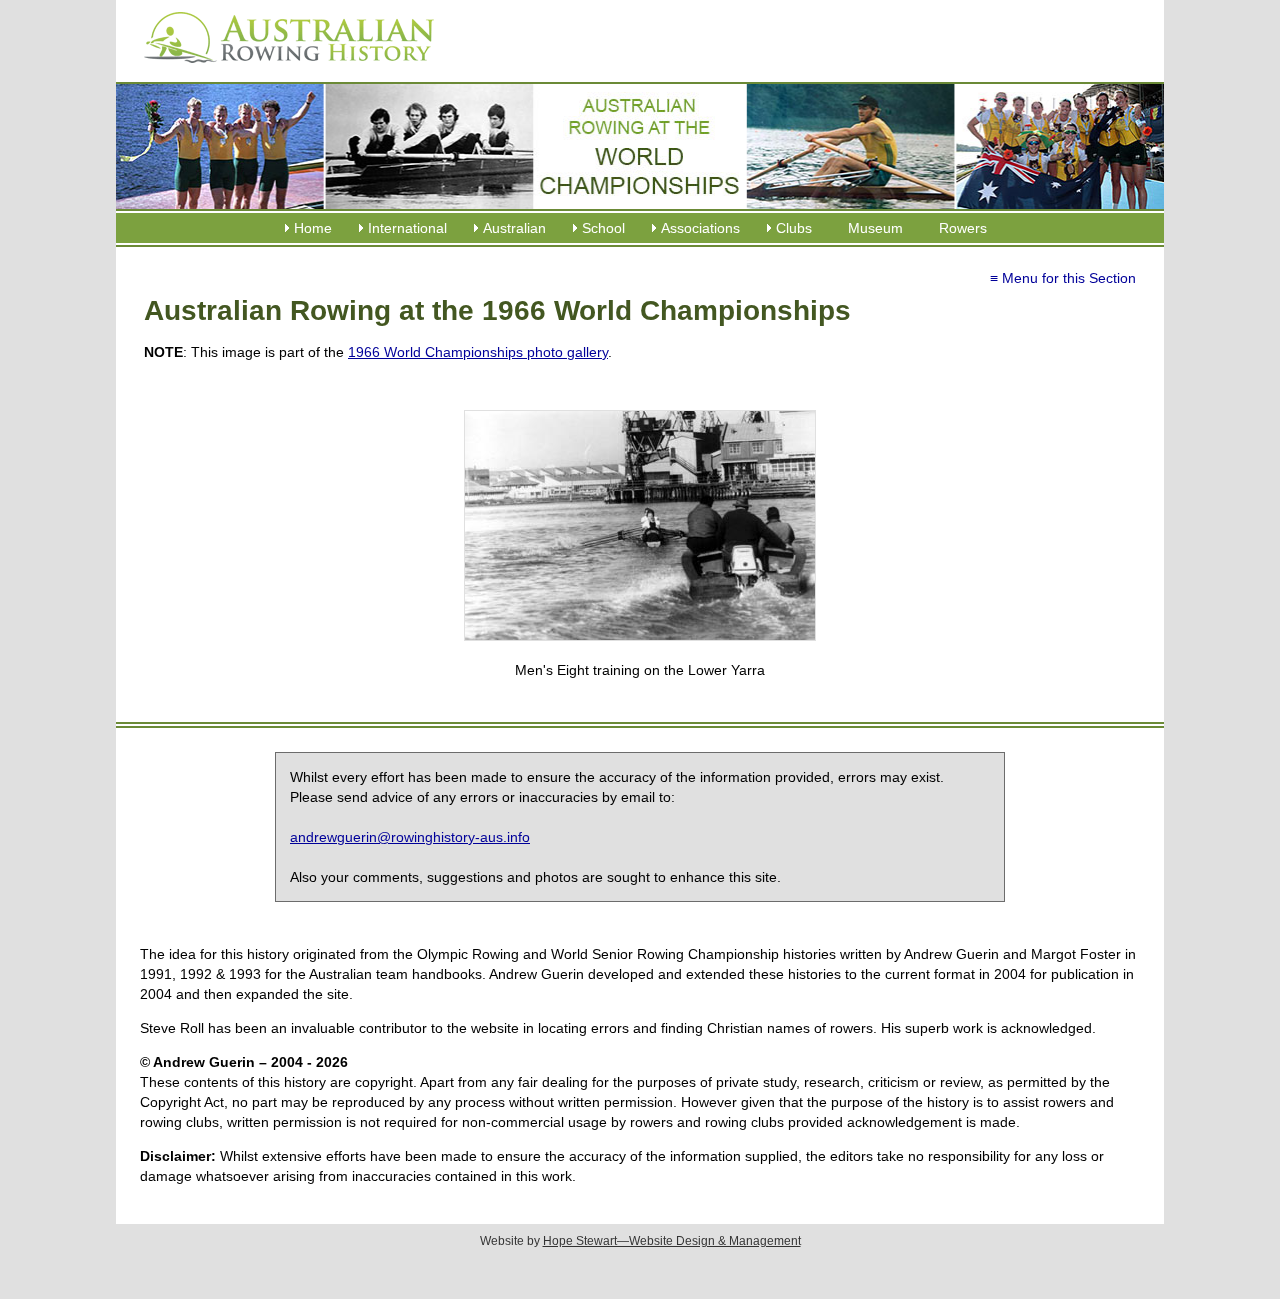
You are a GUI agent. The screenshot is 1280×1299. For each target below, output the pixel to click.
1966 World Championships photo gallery (478, 352)
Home (313, 228)
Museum (875, 228)
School (603, 228)
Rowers (963, 228)
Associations (700, 228)
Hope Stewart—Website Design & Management (672, 1241)
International (407, 228)
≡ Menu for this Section (1063, 278)
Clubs (794, 228)
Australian (514, 228)
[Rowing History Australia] (281, 70)
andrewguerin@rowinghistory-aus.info (410, 837)
